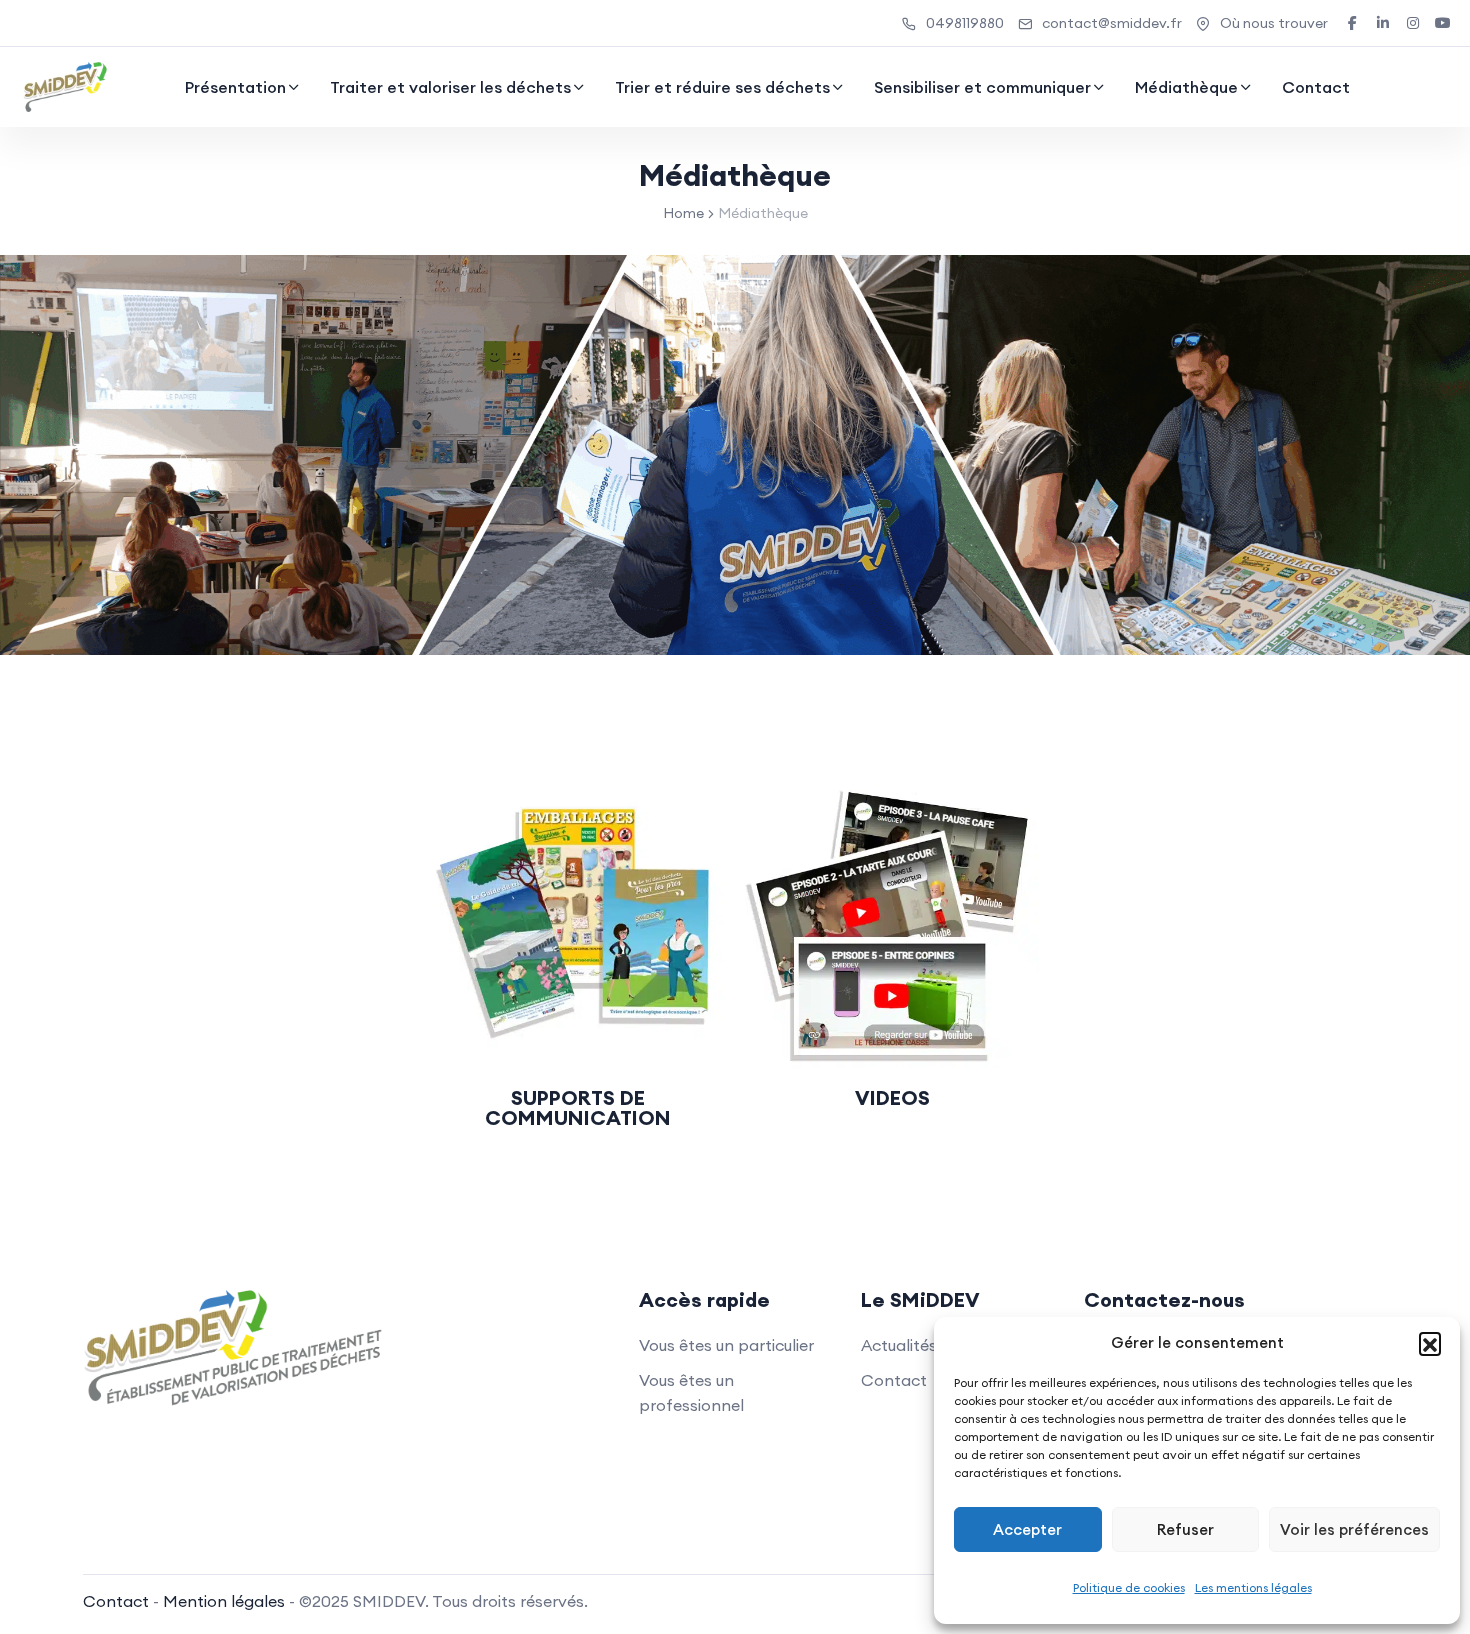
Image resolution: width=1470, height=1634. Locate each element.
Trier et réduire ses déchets (722, 87)
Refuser (1185, 1529)
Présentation (235, 87)
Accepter (1027, 1529)
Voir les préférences (1354, 1529)
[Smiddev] (65, 87)
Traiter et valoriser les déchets (450, 87)
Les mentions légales (1253, 1587)
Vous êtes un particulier (726, 1345)
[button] (1430, 1343)
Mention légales (224, 1601)
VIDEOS (892, 1097)
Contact (1316, 87)
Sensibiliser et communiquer (982, 87)
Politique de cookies (1129, 1587)
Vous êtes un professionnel (691, 1392)
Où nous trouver (1274, 23)
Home (683, 213)
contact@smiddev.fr (1112, 23)
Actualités (899, 1345)
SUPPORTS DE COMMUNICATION (578, 1107)
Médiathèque (1186, 87)
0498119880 (965, 23)
